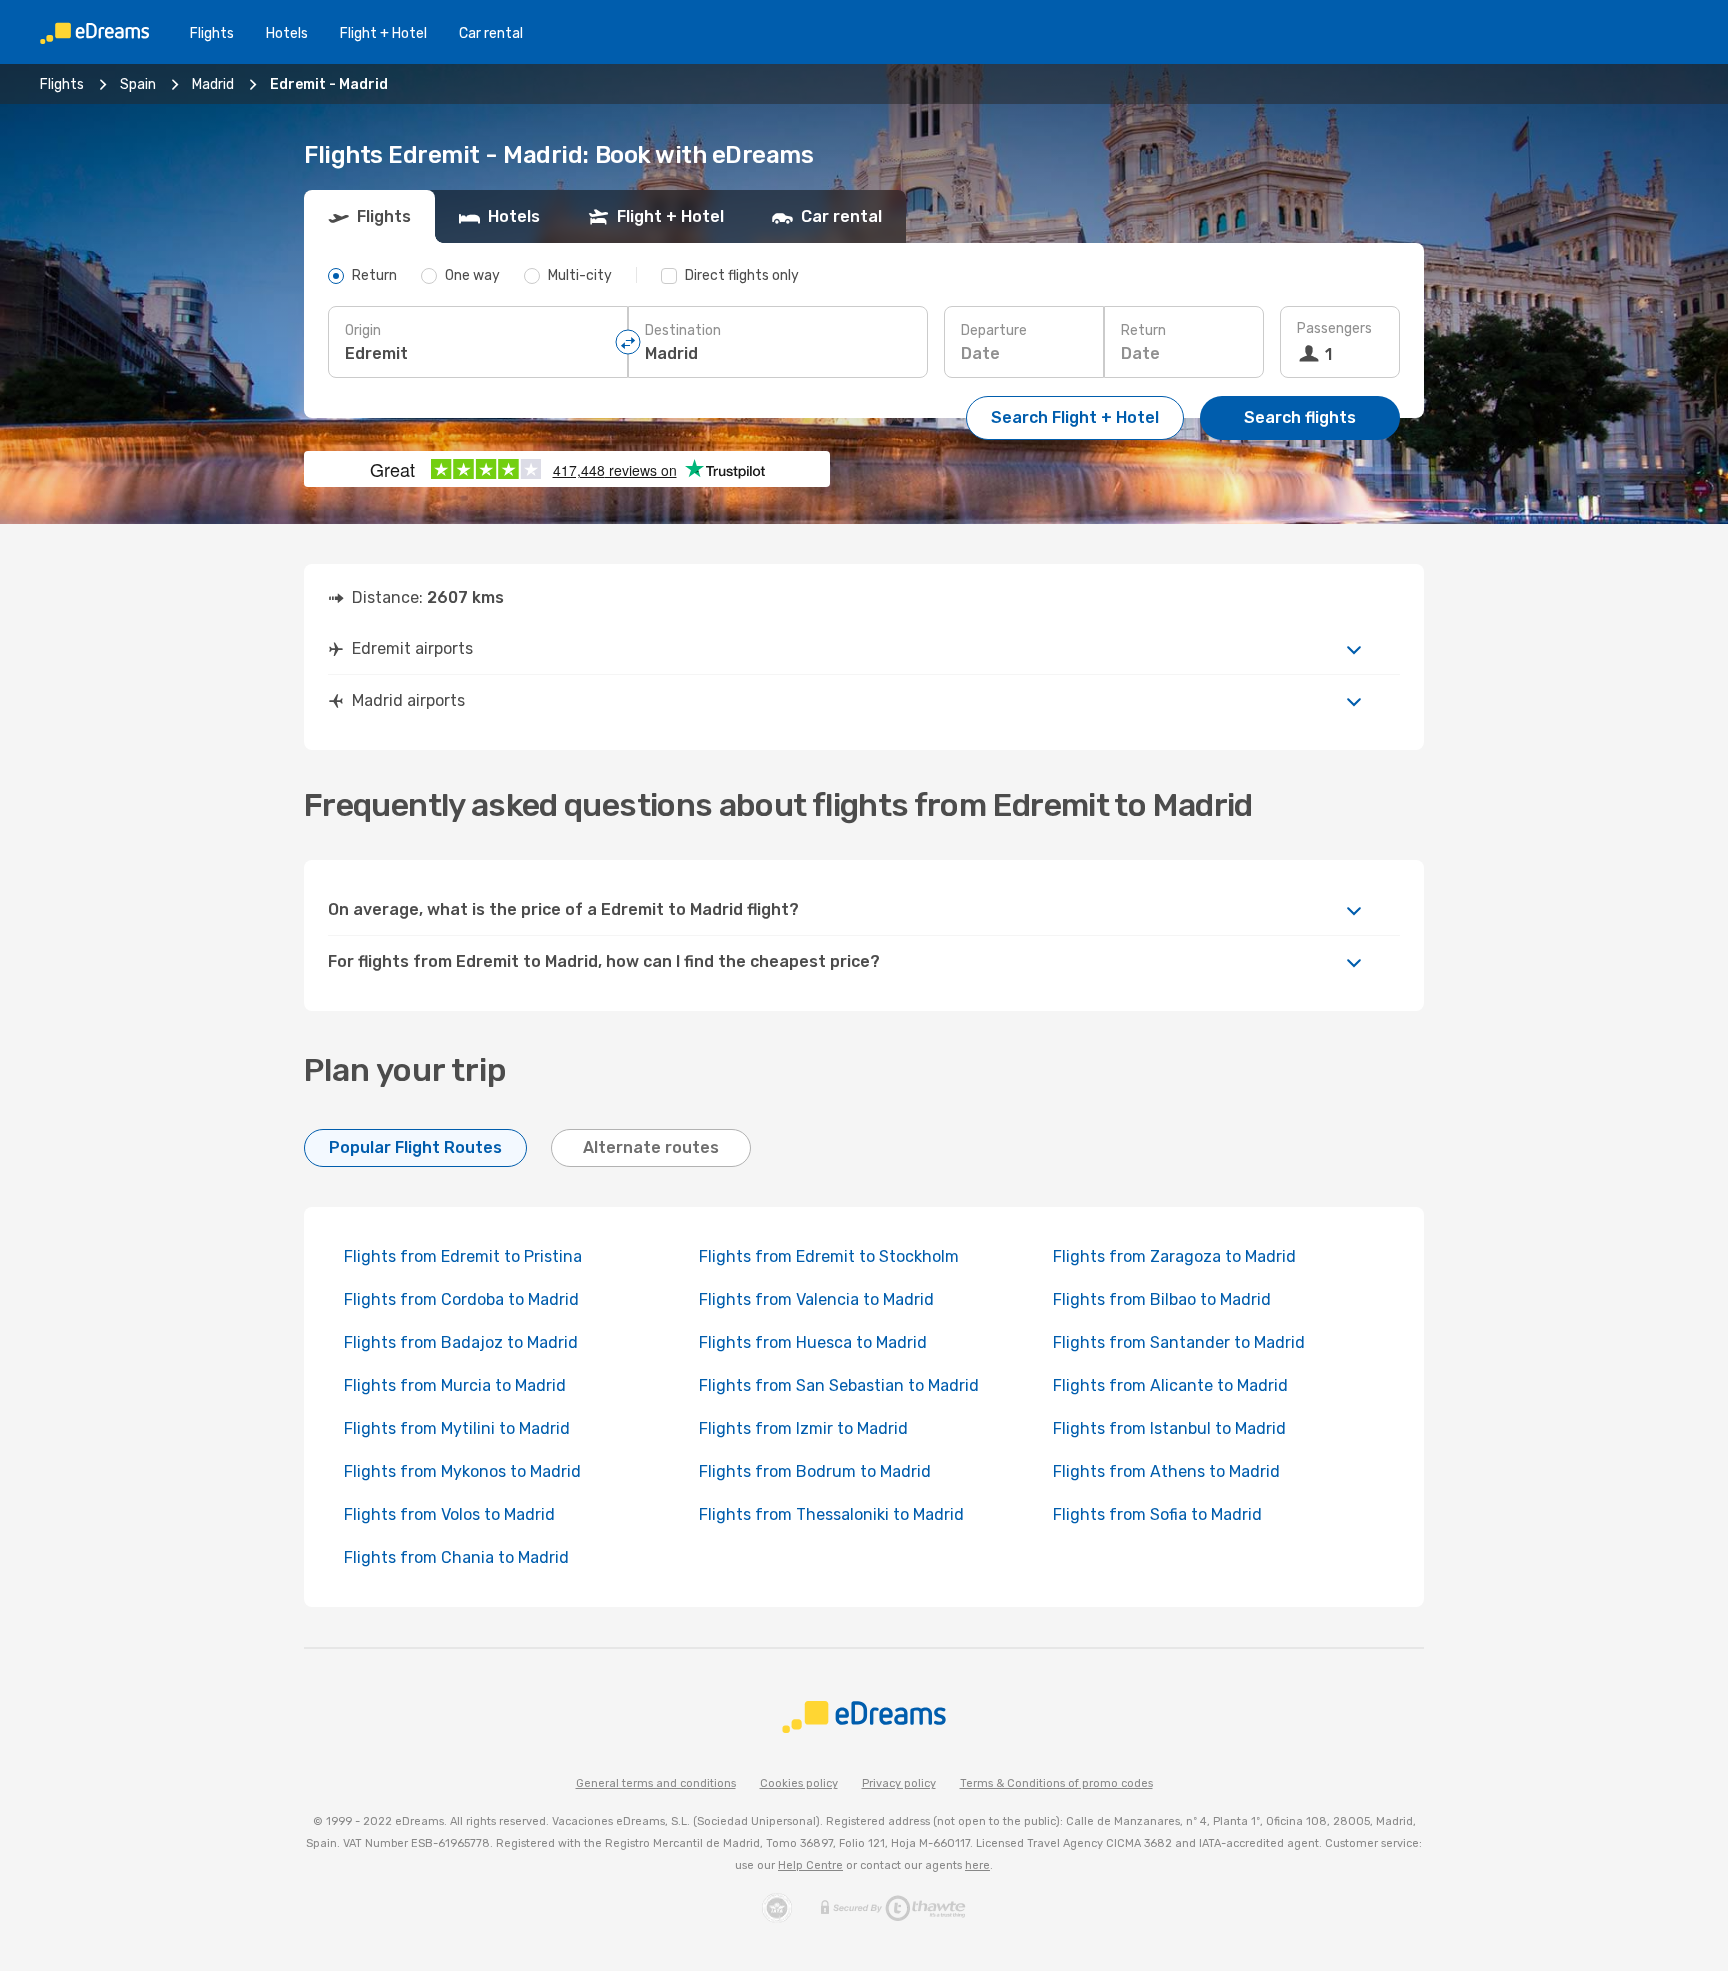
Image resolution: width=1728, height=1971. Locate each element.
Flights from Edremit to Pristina (463, 1256)
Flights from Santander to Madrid (1179, 1342)
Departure (994, 330)
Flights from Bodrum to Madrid (815, 1471)
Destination (683, 330)
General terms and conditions (656, 1783)
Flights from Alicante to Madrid (1170, 1385)
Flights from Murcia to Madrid (455, 1385)
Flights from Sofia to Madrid (1157, 1514)
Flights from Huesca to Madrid (813, 1342)
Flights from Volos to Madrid (449, 1514)
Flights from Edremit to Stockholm (829, 1256)
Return (1143, 330)
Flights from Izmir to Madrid (803, 1428)
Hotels (287, 33)
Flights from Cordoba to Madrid (461, 1299)
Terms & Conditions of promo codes (1056, 1783)
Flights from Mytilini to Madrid (457, 1428)
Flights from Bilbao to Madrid (1162, 1299)
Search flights (1300, 417)
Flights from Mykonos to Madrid (462, 1471)
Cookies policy (799, 1783)
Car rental (491, 33)
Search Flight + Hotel (1075, 417)
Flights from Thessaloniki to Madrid (831, 1514)
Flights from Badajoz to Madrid (461, 1342)
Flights (212, 33)
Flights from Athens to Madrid (1166, 1471)
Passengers (1334, 328)
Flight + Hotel (383, 33)
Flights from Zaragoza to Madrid (1174, 1256)
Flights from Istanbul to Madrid (1169, 1428)
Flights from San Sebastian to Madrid (839, 1385)
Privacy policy (899, 1783)
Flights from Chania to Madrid (456, 1557)
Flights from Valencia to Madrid (816, 1299)
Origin (363, 330)
